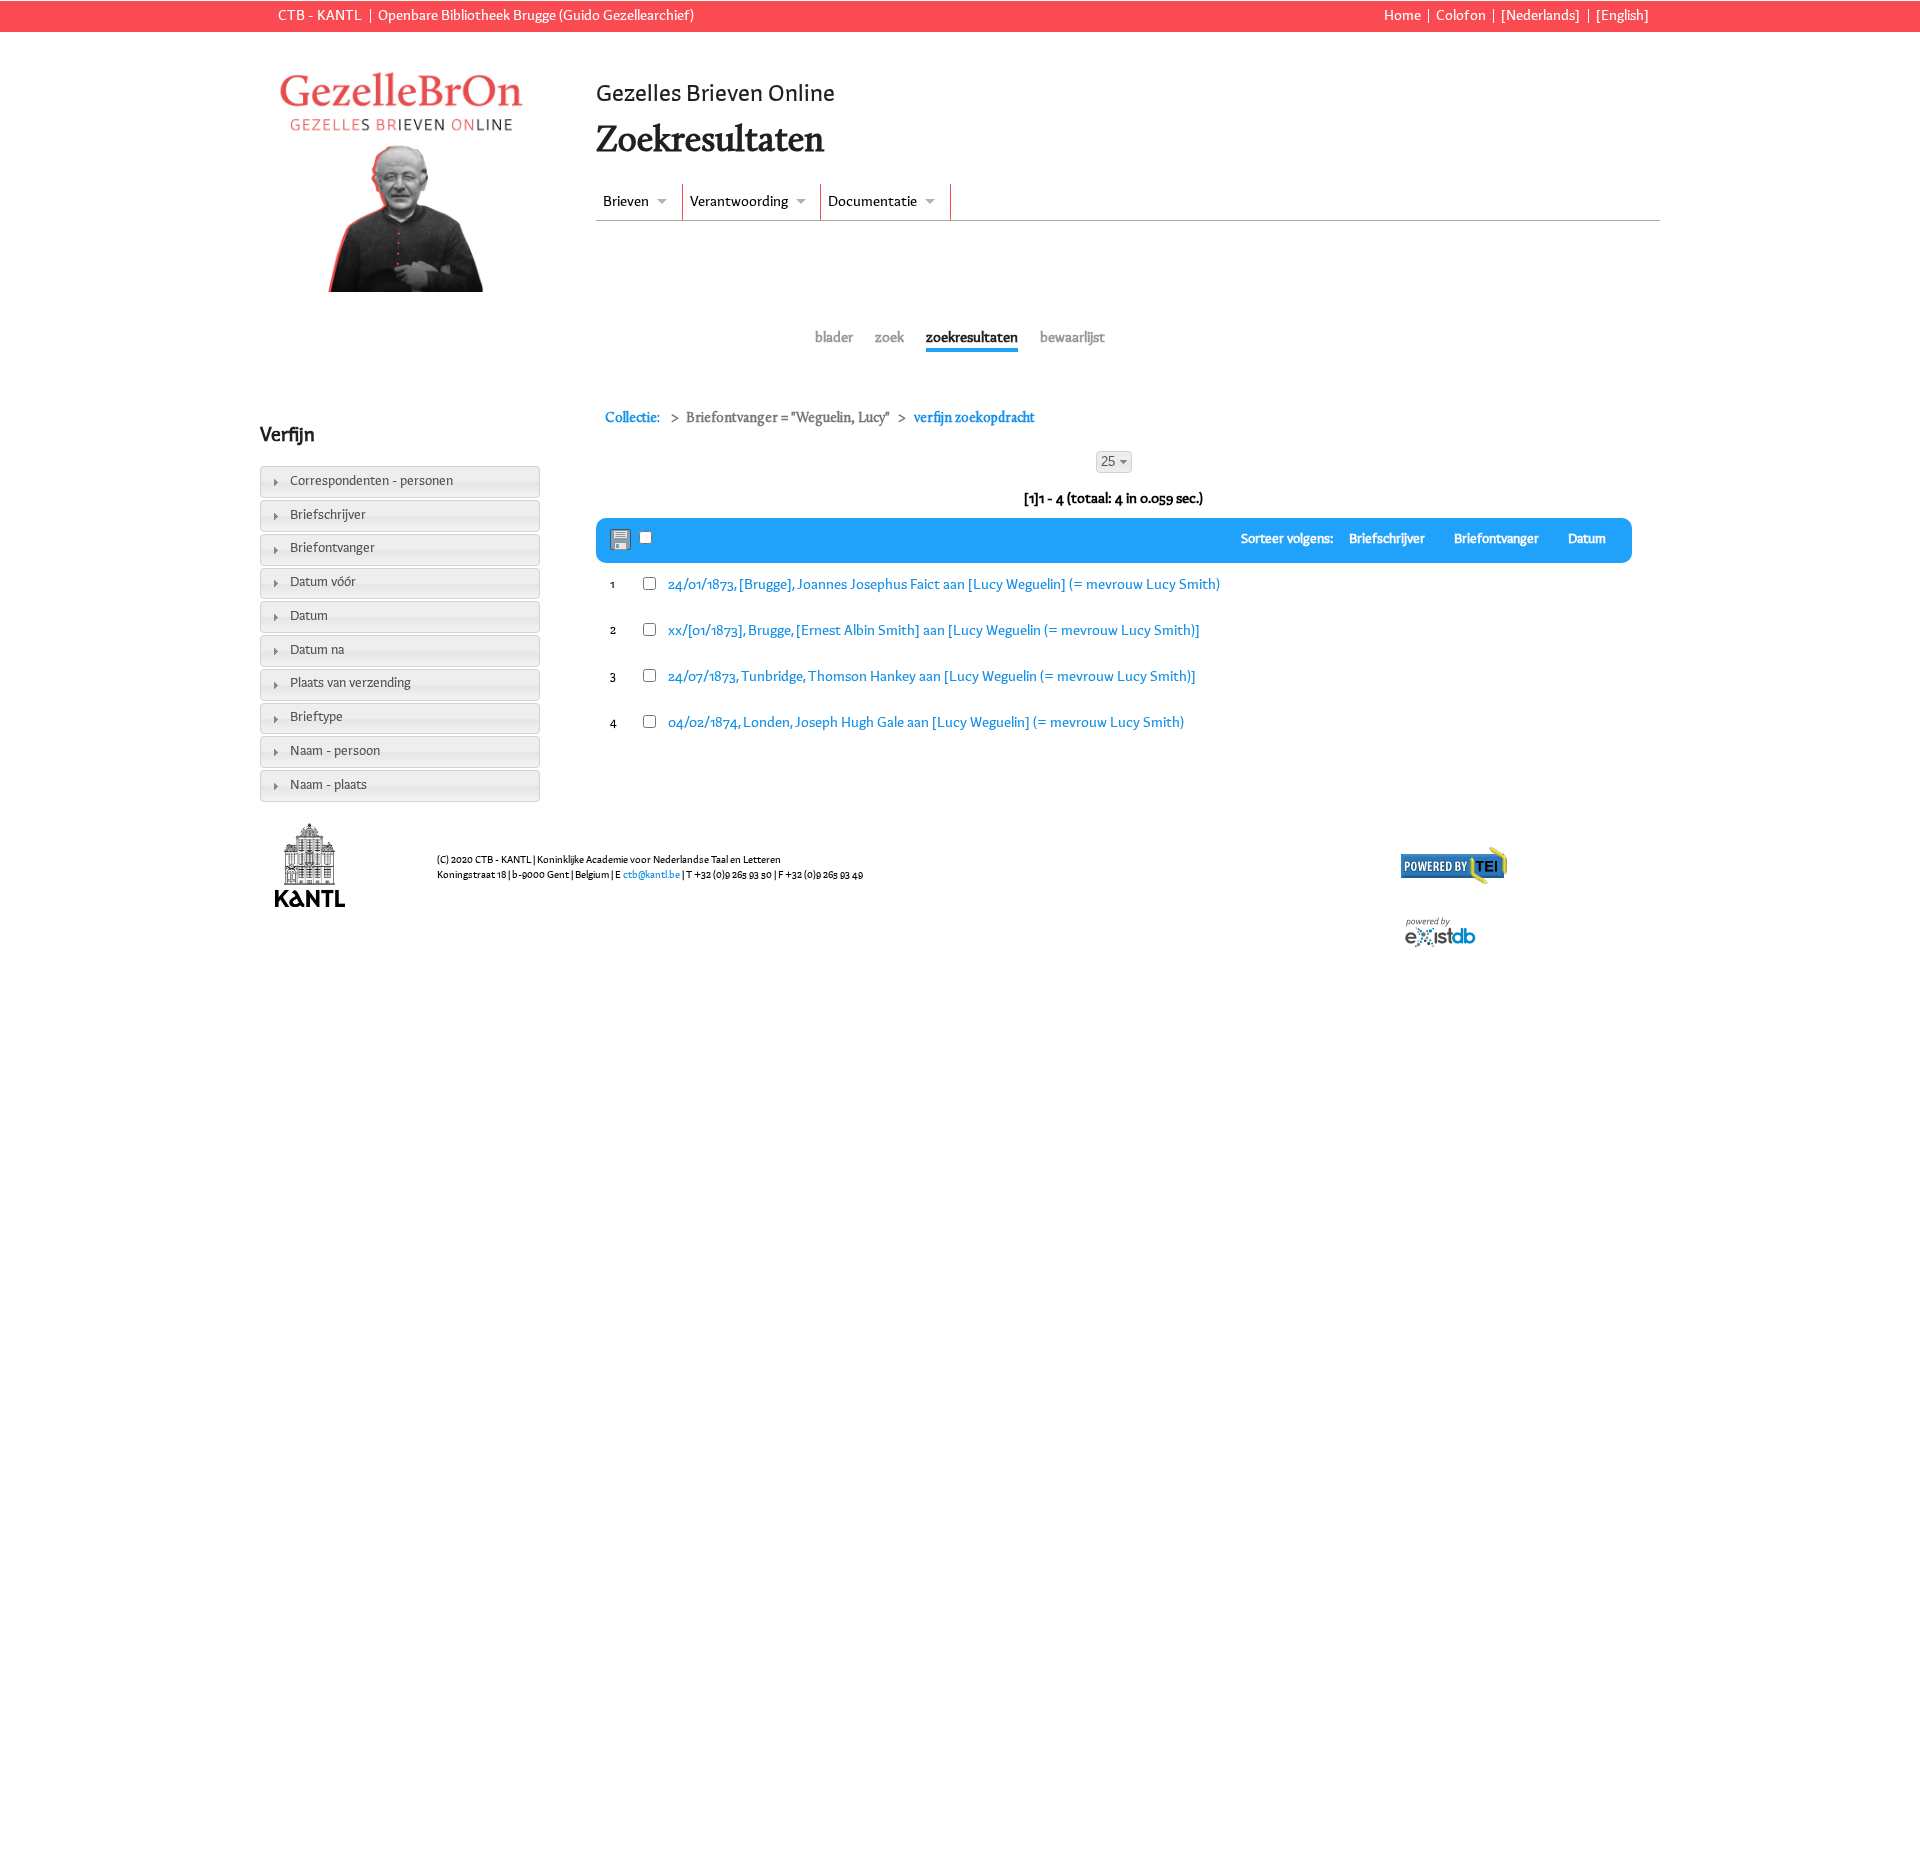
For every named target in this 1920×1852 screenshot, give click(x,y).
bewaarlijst (1072, 338)
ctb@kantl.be (651, 875)
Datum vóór (323, 582)
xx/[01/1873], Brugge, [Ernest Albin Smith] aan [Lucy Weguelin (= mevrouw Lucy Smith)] (934, 631)
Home (1402, 16)
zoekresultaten (972, 338)
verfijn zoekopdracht (974, 418)
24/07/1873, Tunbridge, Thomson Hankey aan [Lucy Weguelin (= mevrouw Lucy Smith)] (932, 677)
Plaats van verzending (350, 683)
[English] (1622, 16)
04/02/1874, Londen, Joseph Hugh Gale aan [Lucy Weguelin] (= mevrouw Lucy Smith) (926, 723)
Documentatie (872, 202)
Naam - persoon (335, 751)
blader (834, 338)
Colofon (1461, 16)
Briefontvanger (332, 548)
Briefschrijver (328, 515)
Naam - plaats (328, 785)
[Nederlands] (1540, 16)
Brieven (626, 202)
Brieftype (316, 717)
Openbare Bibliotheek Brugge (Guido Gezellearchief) (536, 16)
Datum (309, 616)
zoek (889, 338)
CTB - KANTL (320, 16)
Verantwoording (739, 202)
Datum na (317, 650)
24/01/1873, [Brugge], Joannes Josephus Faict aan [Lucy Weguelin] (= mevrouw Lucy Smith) (944, 585)
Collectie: (634, 418)
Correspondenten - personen (371, 481)
